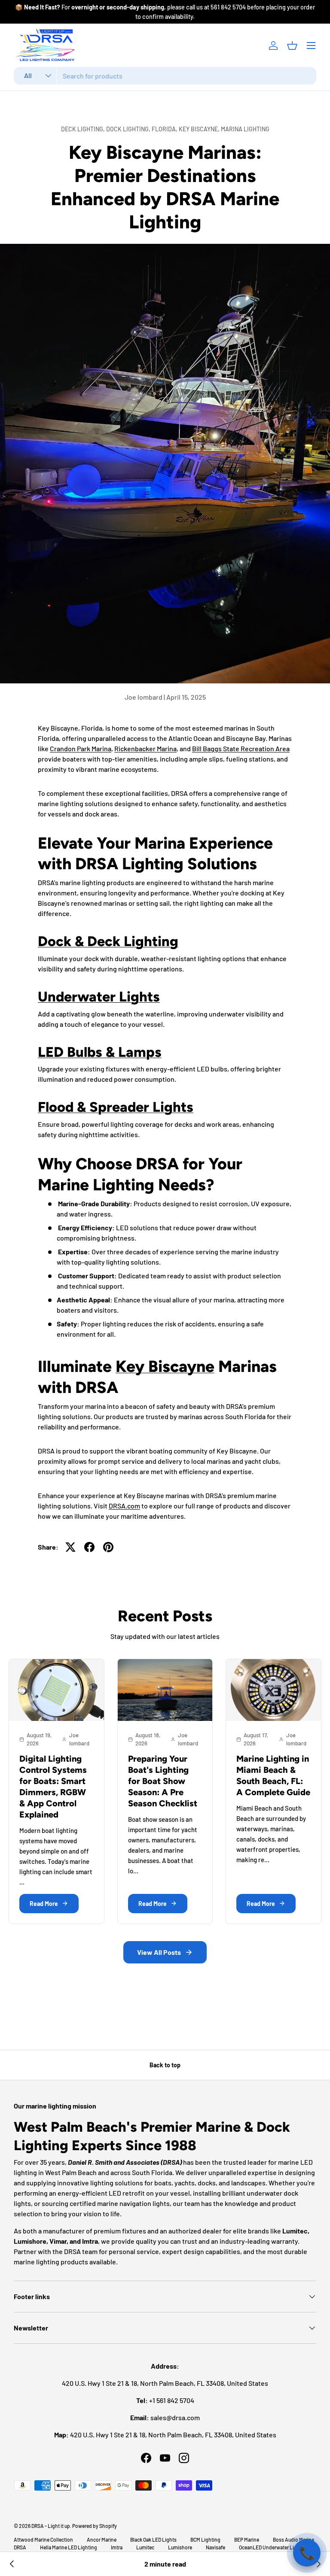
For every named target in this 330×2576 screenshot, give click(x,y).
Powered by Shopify (95, 2526)
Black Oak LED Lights (153, 2540)
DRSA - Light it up (51, 2526)
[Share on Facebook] (89, 1547)
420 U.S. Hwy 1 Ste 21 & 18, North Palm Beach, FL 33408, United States (173, 2435)
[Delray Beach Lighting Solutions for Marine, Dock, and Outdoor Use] (318, 2564)
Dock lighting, (129, 129)
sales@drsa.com (175, 2417)
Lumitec (145, 2547)
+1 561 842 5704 (172, 2400)
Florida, (165, 129)
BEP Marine (247, 2540)
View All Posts (159, 1952)
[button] (292, 46)
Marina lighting (245, 129)
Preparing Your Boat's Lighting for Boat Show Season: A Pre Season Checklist (163, 1781)
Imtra (117, 2547)
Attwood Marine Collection (43, 2540)
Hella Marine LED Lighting (69, 2547)
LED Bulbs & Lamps (100, 1052)
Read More (44, 1904)
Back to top (165, 2065)
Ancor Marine (102, 2540)
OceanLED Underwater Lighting (274, 2547)
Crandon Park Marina (81, 748)
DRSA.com (124, 1506)
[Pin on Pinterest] (108, 1547)
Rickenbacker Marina (145, 748)
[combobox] (165, 76)
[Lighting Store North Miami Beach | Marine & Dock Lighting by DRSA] (12, 2564)
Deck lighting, (84, 129)
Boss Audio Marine (293, 2540)
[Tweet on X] (70, 1547)
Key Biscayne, (200, 129)
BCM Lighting (205, 2540)
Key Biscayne (165, 1366)
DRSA (20, 2547)
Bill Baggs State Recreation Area (241, 748)
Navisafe (215, 2547)
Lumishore (180, 2547)
